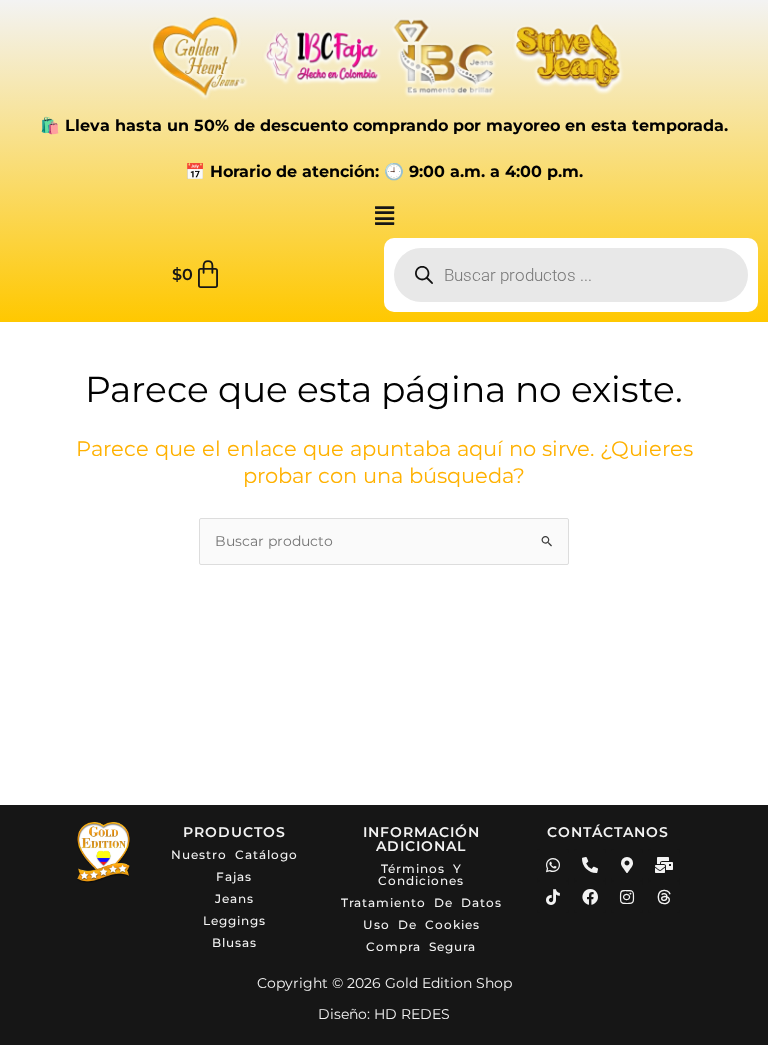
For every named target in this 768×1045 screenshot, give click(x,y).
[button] (384, 216)
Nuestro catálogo (234, 854)
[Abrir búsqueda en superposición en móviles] (571, 275)
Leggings (234, 920)
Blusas (234, 942)
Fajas (234, 876)
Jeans (234, 898)
